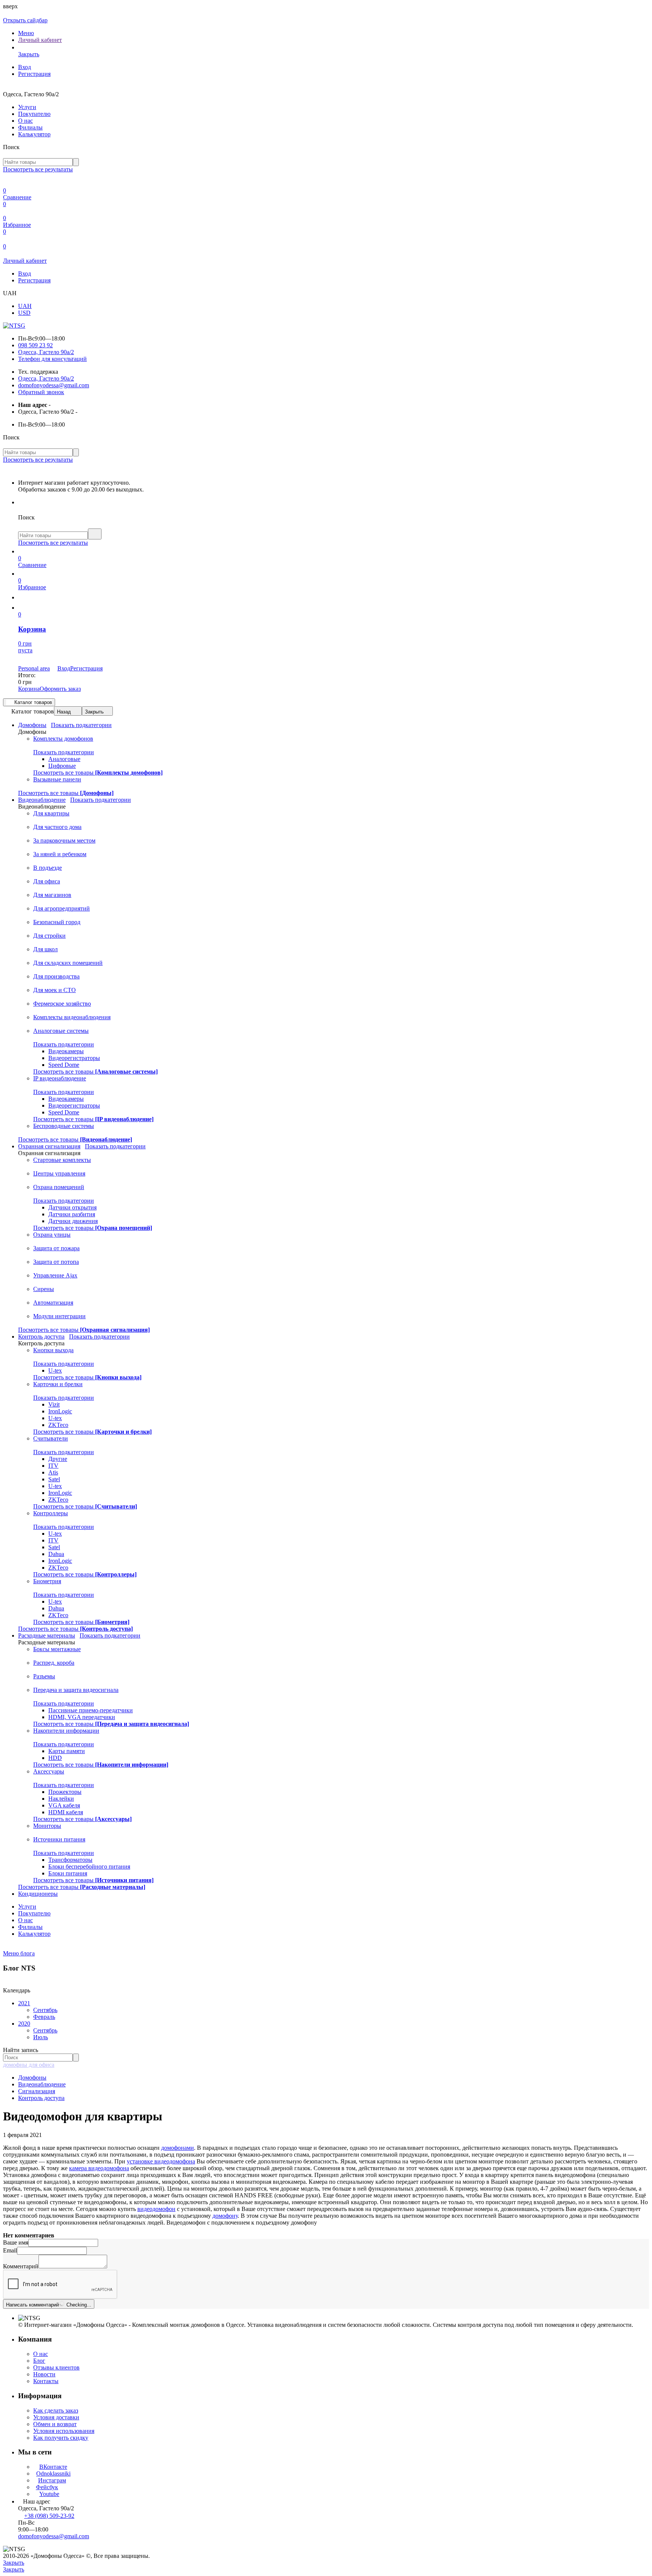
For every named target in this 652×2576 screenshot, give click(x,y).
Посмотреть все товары (98, 773)
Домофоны (32, 2078)
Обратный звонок (41, 392)
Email (10, 2250)
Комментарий (21, 2266)
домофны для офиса (29, 2065)
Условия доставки (56, 2417)
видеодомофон (156, 2209)
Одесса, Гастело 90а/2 (46, 352)
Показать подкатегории (81, 725)
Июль (41, 2037)
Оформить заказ (60, 689)
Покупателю (34, 114)
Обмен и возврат (55, 2424)
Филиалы (30, 127)
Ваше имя (16, 2242)
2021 (24, 2003)
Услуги (27, 107)
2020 (24, 2024)
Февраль (44, 2017)
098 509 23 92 (35, 345)
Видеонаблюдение (42, 2084)
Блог (39, 2361)
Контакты (46, 2381)
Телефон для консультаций (52, 359)
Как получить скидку (61, 2438)
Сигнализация (37, 2091)
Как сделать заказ (56, 2410)
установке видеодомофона (161, 2161)
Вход (25, 67)
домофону (225, 2216)
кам (74, 2168)
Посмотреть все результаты (38, 169)
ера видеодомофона (104, 2168)
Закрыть (94, 712)
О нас (25, 121)
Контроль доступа (41, 2098)
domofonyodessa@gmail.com (54, 385)
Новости (44, 2374)
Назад (64, 712)
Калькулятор (34, 134)
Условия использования (64, 2431)
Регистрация (34, 74)
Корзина (29, 689)
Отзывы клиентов (56, 2367)
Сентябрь (45, 2010)
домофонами (178, 2148)
